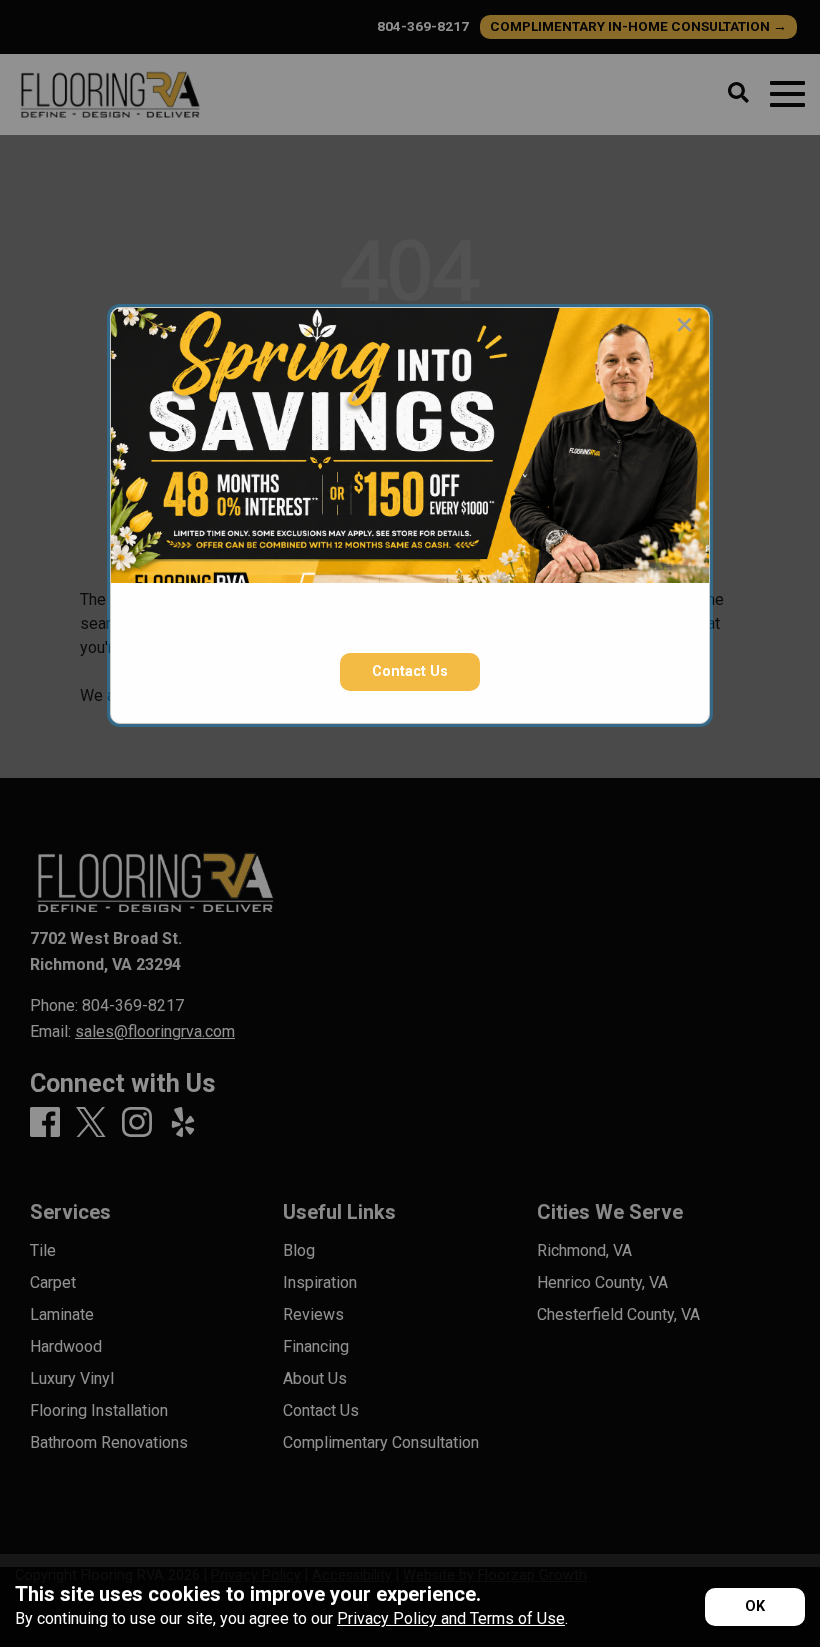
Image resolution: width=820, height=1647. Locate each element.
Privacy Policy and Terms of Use (451, 1618)
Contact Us (410, 671)
